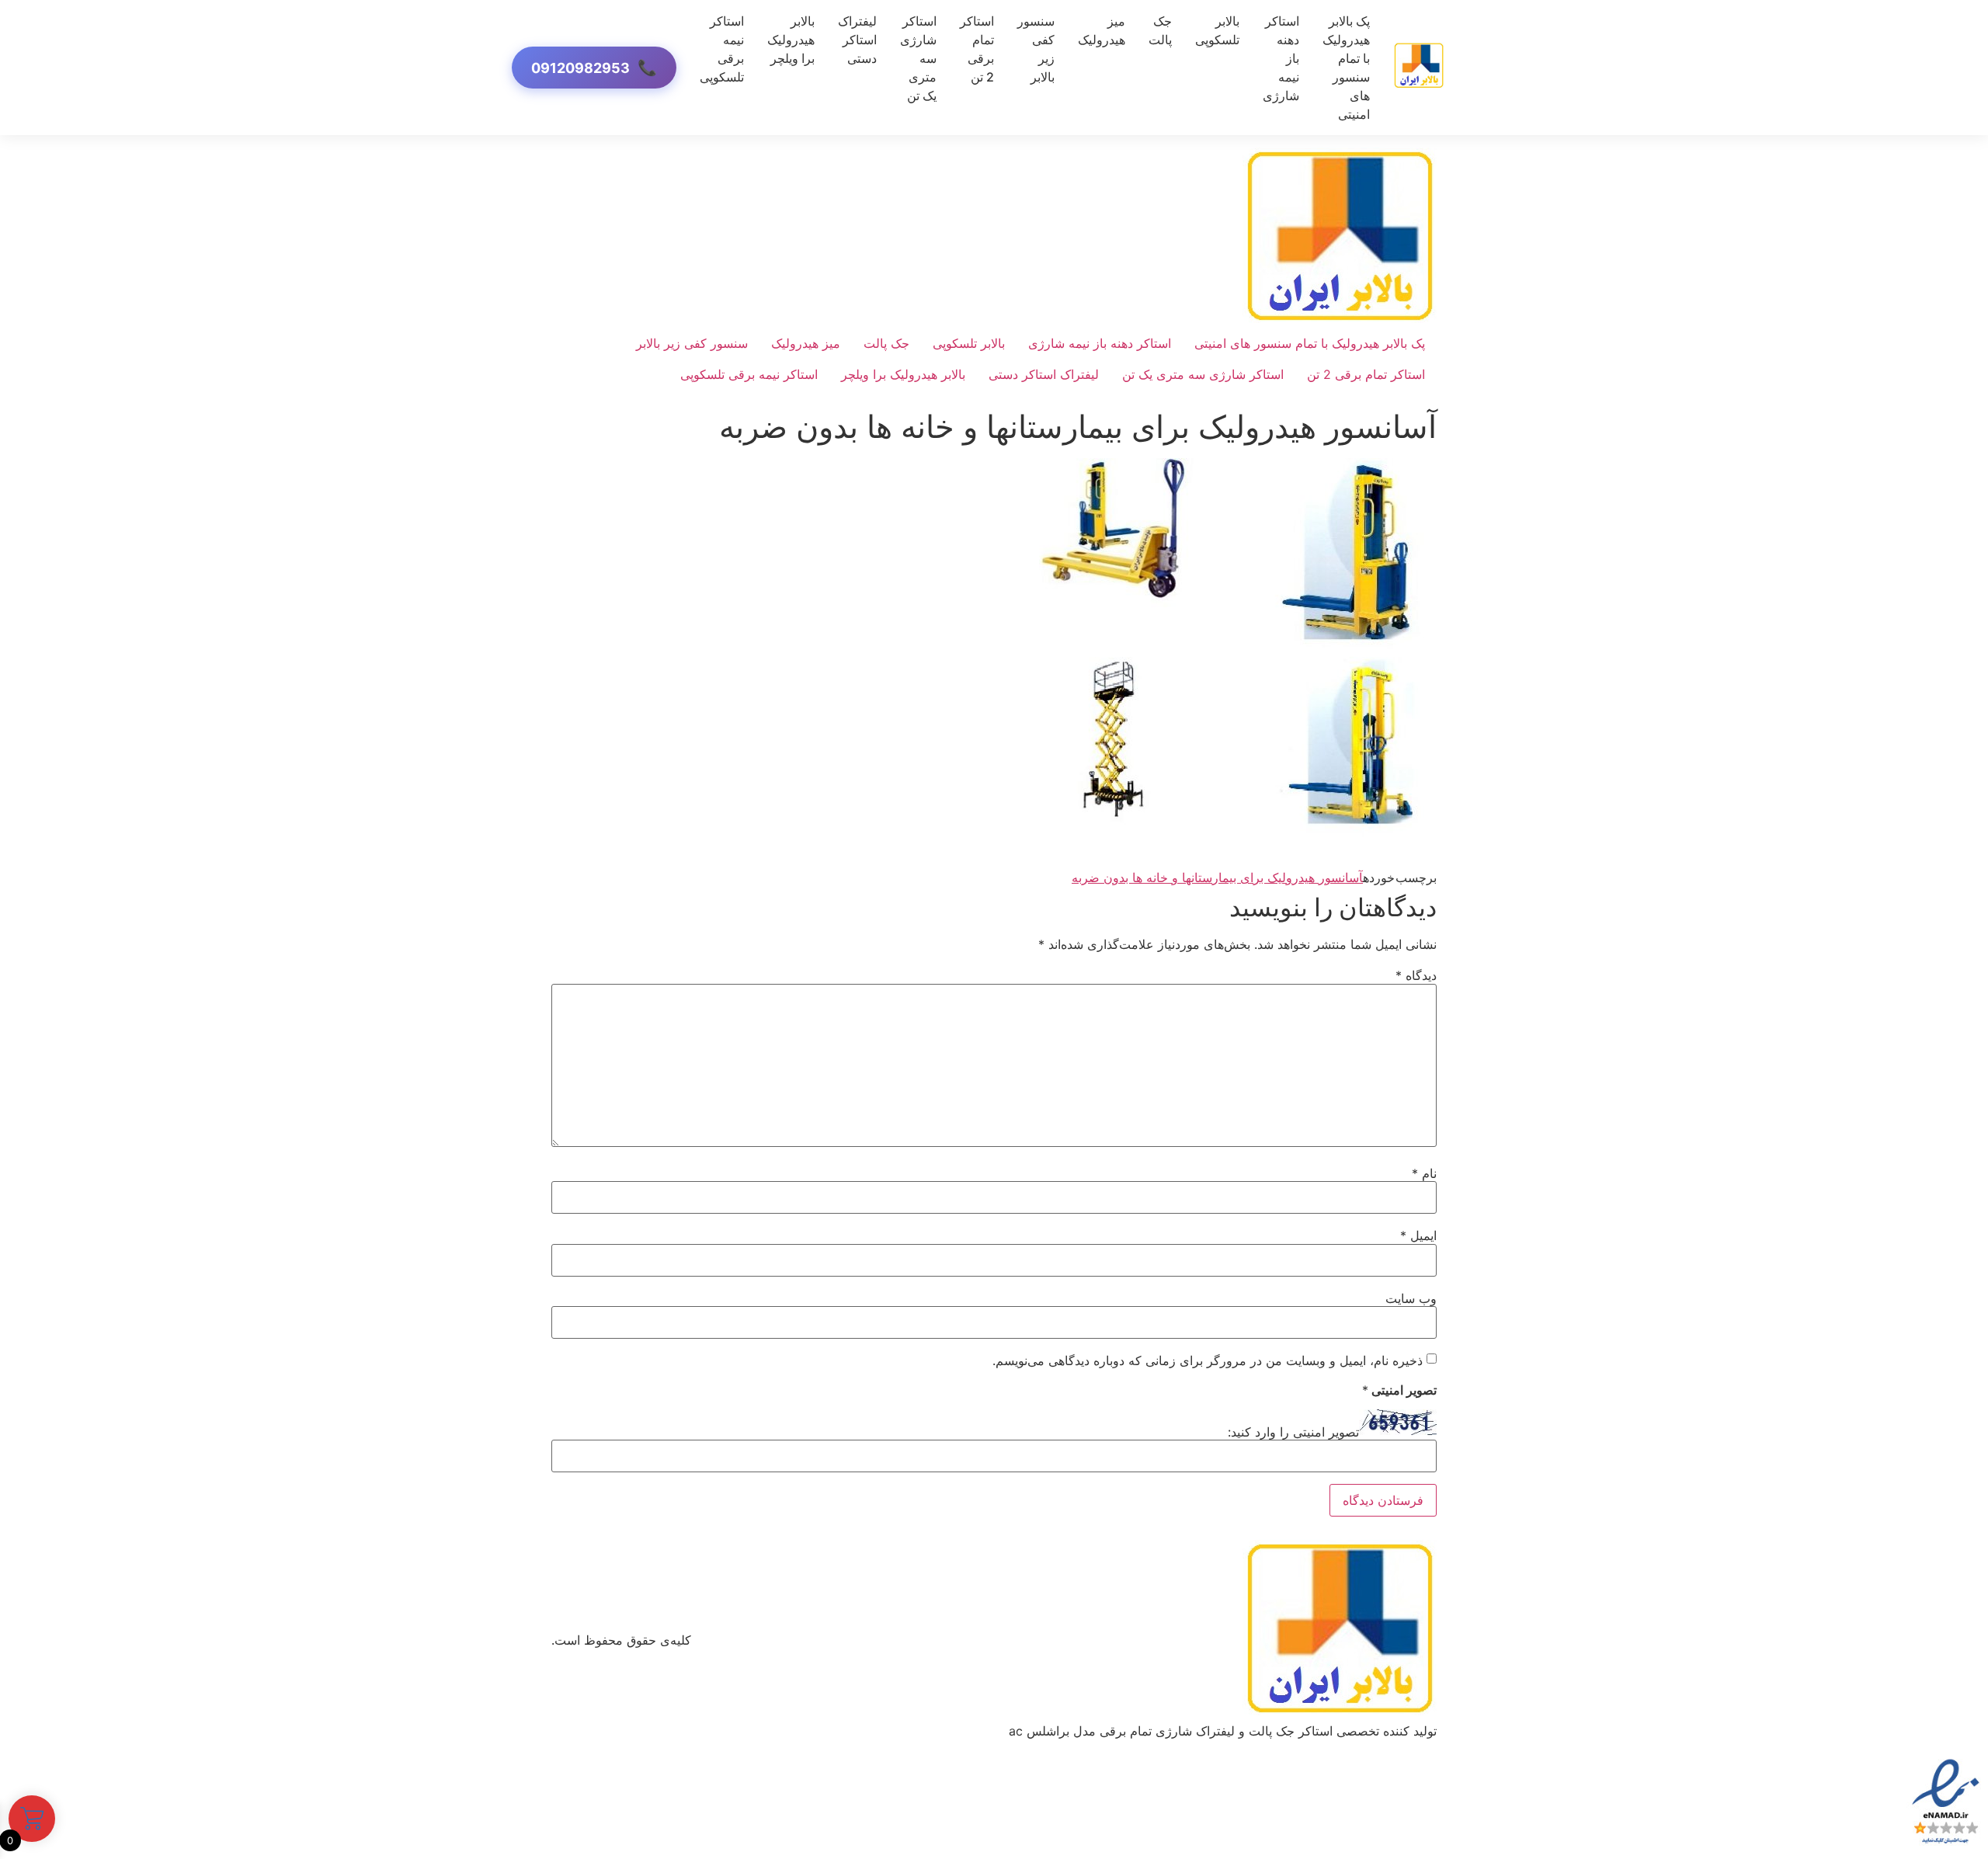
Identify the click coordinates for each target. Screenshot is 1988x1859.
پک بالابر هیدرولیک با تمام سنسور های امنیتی (1346, 68)
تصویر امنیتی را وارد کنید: (1293, 1432)
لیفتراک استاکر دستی (857, 40)
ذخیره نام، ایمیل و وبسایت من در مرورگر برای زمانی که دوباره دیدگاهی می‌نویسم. (1208, 1360)
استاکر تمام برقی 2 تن (977, 49)
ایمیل (1418, 1235)
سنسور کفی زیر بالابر (1036, 49)
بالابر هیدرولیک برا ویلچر (791, 40)
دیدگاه (1416, 975)
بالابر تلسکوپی (1217, 30)
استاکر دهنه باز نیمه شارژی (1100, 343)
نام (1424, 1173)
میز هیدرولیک (1102, 30)
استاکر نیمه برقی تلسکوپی (722, 49)
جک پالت (1160, 30)
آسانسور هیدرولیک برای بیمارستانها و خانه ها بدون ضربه (1217, 877)
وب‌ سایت (1411, 1298)
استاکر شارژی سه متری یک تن (1203, 374)
